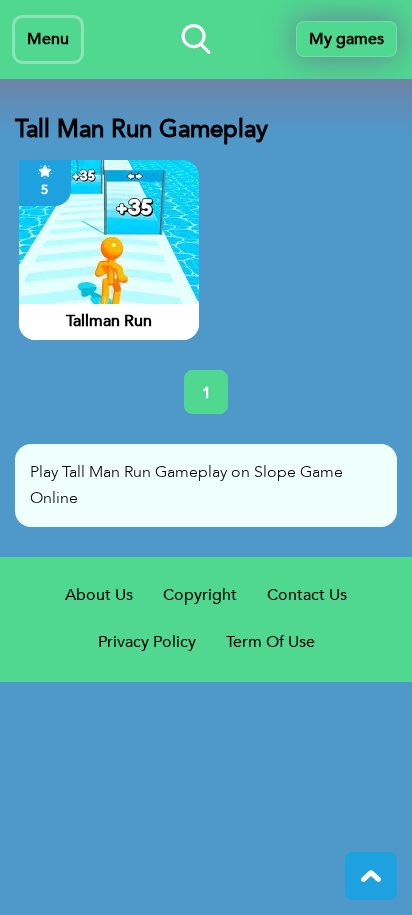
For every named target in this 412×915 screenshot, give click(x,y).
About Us (99, 595)
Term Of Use (270, 642)
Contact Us (307, 595)
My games (346, 39)
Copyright (200, 595)
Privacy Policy (147, 642)
